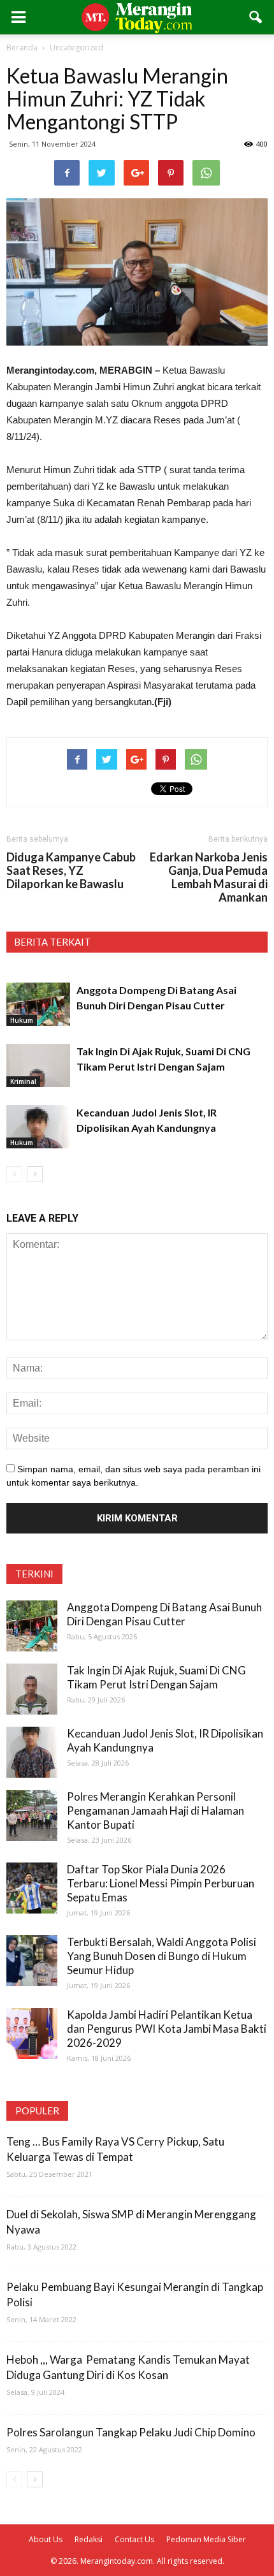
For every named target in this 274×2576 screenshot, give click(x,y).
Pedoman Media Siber (206, 2539)
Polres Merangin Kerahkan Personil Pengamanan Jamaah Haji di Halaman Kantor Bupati (155, 1811)
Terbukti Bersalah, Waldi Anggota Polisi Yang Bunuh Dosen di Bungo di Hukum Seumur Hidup (162, 1956)
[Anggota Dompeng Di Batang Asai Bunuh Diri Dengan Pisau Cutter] (38, 1005)
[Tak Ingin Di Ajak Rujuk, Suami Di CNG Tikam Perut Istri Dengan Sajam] (38, 1066)
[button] (256, 17)
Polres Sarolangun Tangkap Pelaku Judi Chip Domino (131, 2432)
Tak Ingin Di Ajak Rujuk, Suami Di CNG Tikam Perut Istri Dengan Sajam (156, 1677)
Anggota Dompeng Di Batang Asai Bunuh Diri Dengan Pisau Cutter (164, 1614)
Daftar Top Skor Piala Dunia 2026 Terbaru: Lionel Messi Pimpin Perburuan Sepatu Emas (161, 1883)
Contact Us (134, 2539)
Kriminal (23, 1081)
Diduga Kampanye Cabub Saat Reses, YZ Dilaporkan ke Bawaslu (71, 871)
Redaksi (89, 2539)
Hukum (22, 1020)
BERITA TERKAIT (52, 942)
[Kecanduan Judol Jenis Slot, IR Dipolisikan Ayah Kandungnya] (38, 1127)
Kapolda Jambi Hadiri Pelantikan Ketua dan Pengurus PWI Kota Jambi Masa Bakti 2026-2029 (167, 2029)
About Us (46, 2539)
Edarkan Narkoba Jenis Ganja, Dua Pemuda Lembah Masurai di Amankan (209, 877)
